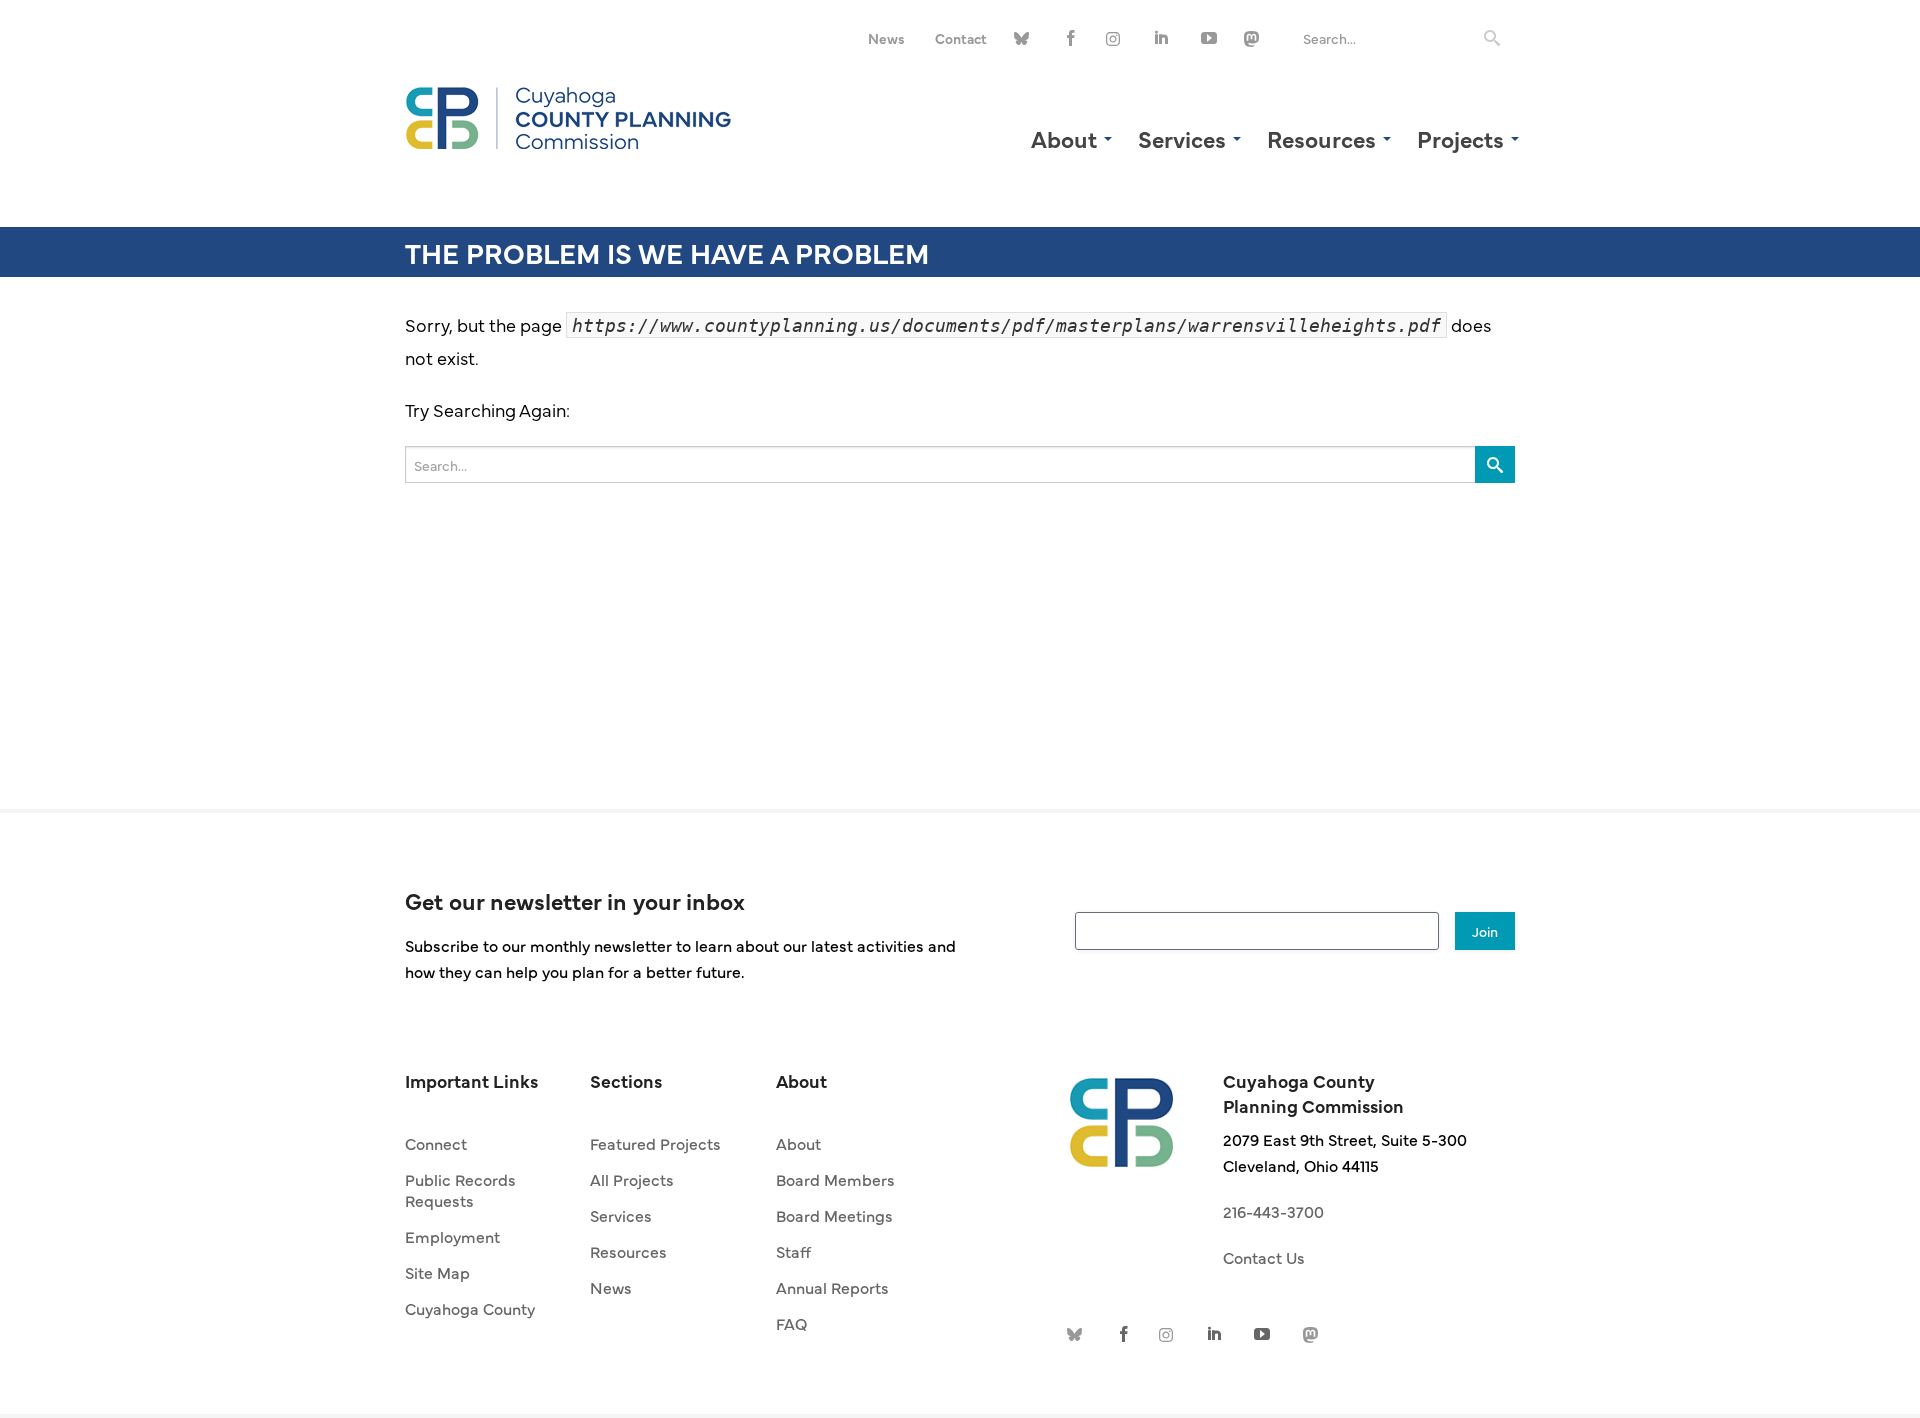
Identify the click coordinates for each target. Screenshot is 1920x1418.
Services (621, 1215)
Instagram (1117, 38)
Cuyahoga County (470, 1308)
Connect (436, 1143)
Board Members (835, 1179)
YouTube (1209, 38)
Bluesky (1025, 38)
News (886, 38)
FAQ (791, 1323)
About (798, 1143)
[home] (1121, 1112)
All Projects (632, 1179)
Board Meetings (834, 1215)
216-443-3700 (1273, 1211)
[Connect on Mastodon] (1255, 38)
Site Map (437, 1272)
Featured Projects (655, 1143)
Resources (628, 1251)
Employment (452, 1236)
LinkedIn (1163, 38)
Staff (793, 1251)
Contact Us (1264, 1257)
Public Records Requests (460, 1189)
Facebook (1071, 38)
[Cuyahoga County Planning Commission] (569, 114)
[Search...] (1492, 38)
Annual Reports (832, 1287)
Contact (961, 38)
